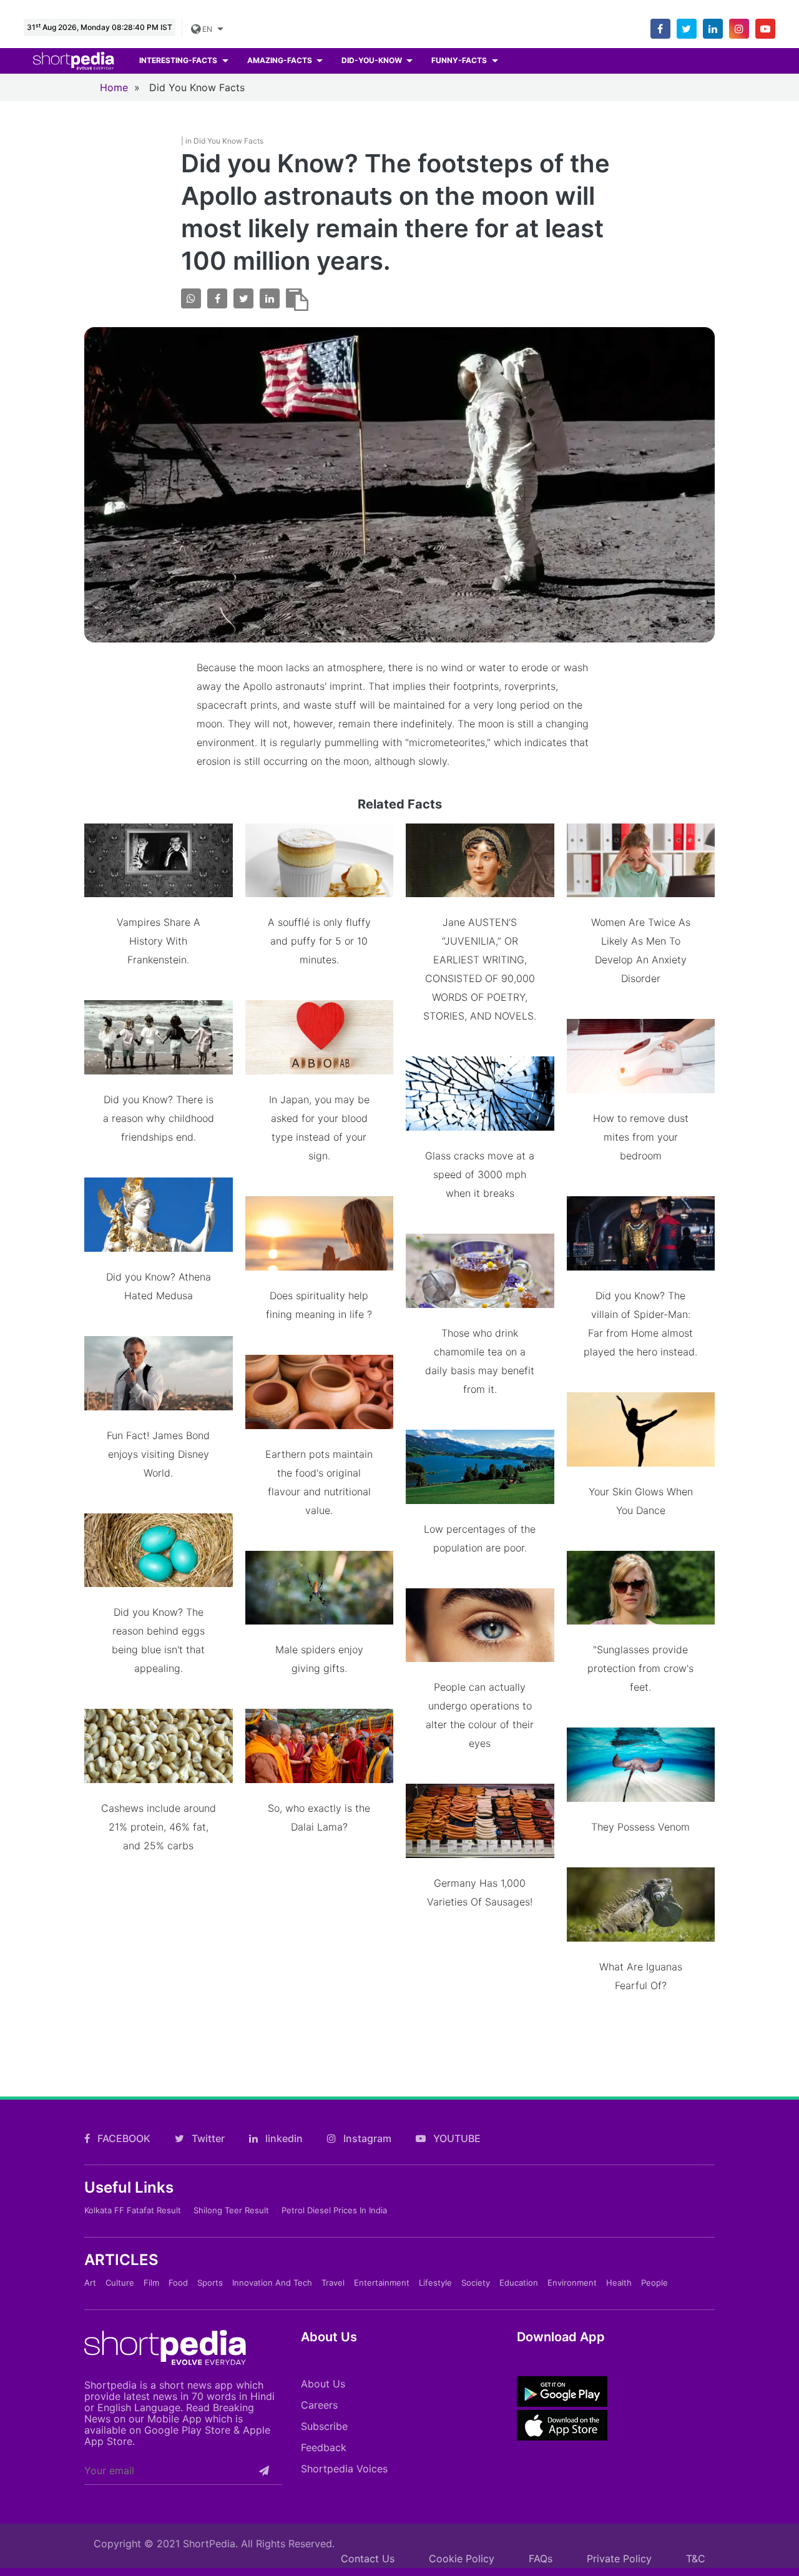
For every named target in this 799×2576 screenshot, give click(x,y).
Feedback (324, 2447)
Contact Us (368, 2559)
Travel (333, 2283)
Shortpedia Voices (344, 2469)
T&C (696, 2559)
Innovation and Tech (272, 2283)
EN (207, 29)
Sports (210, 2283)
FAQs (541, 2559)
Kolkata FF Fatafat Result (133, 2210)
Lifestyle (435, 2283)
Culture (120, 2283)
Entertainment (382, 2283)
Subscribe (324, 2426)
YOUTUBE (456, 2138)
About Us (323, 2384)
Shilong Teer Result (231, 2210)
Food (178, 2283)
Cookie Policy (462, 2559)
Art (90, 2283)
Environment (572, 2283)
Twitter (207, 2138)
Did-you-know (373, 60)
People (654, 2283)
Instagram (366, 2138)
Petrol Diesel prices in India (334, 2210)
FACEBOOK (123, 2138)
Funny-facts (460, 60)
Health (619, 2283)
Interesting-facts (179, 60)
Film (151, 2283)
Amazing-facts (281, 60)
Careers (319, 2405)
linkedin (283, 2138)
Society (476, 2283)
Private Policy (619, 2559)
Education (519, 2283)
